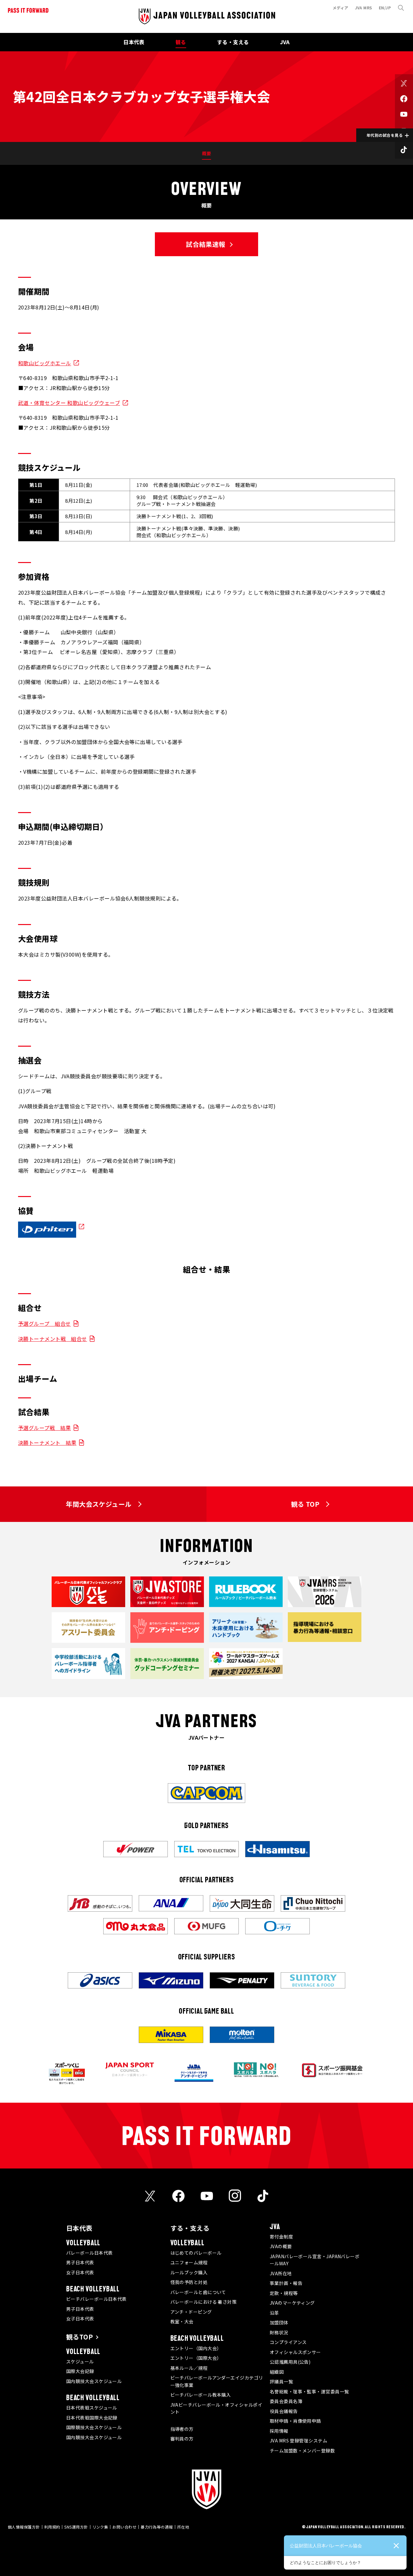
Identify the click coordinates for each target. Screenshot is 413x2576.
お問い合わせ (124, 2527)
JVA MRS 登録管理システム (298, 2440)
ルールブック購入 (189, 2272)
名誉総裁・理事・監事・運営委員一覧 (309, 2391)
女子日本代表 (80, 2272)
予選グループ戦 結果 (45, 1428)
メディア (341, 8)
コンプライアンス (288, 2342)
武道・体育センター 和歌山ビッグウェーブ (69, 403)
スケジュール (80, 2361)
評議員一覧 (281, 2381)
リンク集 (100, 2527)
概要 (207, 153)
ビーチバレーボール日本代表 (96, 2299)
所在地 (183, 2527)
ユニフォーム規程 (189, 2262)
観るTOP (80, 2337)
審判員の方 (182, 2439)
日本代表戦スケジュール (92, 2408)
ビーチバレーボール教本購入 (201, 2395)
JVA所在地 (281, 2273)
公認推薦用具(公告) (290, 2362)
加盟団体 (279, 2322)
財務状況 (279, 2332)
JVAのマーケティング (292, 2303)
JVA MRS (364, 8)
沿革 (274, 2313)
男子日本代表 (80, 2262)
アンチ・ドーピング (191, 2312)
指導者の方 (182, 2429)
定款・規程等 (284, 2293)
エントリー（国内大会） (196, 2348)
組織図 (277, 2372)
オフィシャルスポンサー (295, 2352)
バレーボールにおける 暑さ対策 (204, 2302)
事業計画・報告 (286, 2283)
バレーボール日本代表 (90, 2253)
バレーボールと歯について (198, 2292)
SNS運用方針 (76, 2527)
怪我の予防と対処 (189, 2282)
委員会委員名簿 (286, 2401)
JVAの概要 (281, 2246)
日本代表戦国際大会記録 (92, 2418)
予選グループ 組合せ (45, 1323)
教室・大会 (182, 2321)
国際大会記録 (80, 2371)
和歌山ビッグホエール (45, 363)
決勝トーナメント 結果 (47, 1443)
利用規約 (52, 2527)
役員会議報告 (284, 2411)
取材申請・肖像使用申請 (295, 2421)
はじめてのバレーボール (196, 2253)
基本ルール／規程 (189, 2368)
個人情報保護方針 (24, 2527)
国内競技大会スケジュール (94, 2381)
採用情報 (279, 2431)
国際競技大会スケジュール (94, 2427)
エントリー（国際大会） (196, 2358)
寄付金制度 (281, 2237)
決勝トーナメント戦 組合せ (53, 1339)
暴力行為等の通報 (157, 2527)
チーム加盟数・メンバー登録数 (302, 2450)
